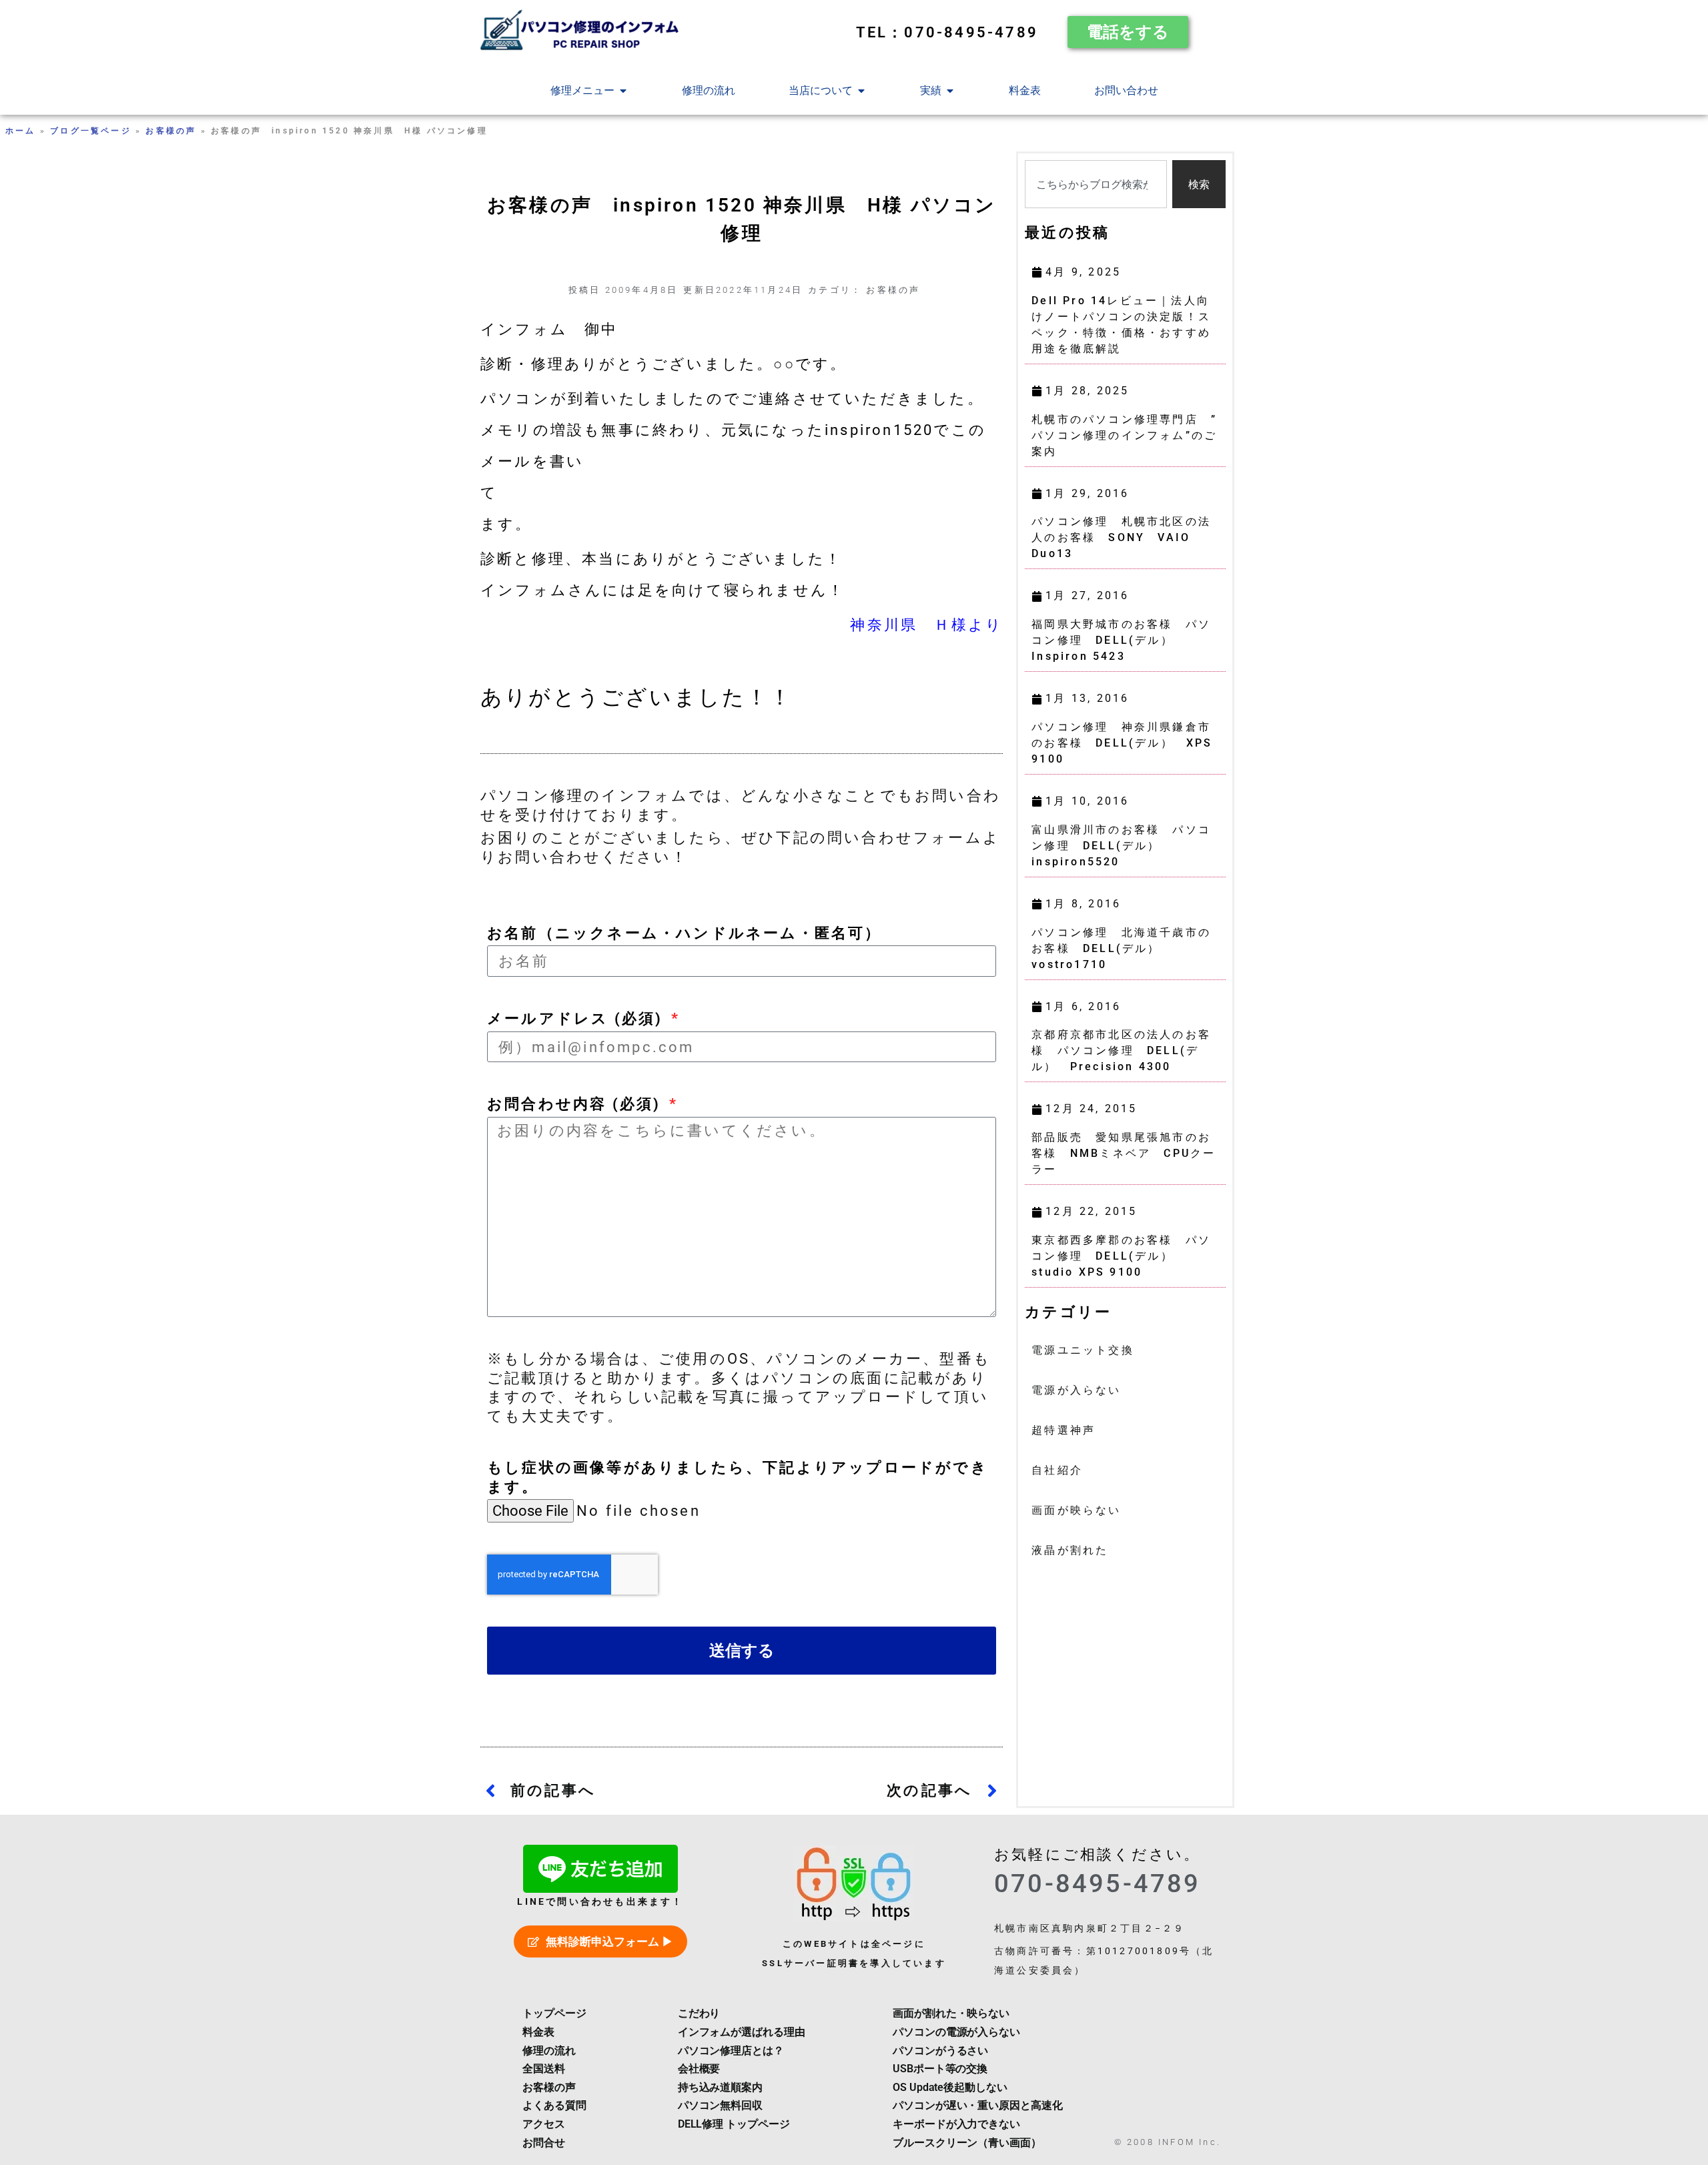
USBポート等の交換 (940, 2069)
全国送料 (544, 2069)
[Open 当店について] (861, 91)
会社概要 (699, 2069)
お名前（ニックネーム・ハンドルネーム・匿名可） (685, 933)
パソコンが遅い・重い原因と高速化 (977, 2105)
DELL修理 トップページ (734, 2124)
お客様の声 (171, 131)
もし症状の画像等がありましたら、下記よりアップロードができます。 (738, 1477)
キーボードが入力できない (956, 2124)
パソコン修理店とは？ (731, 2051)
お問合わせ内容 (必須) (577, 1104)
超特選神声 (1063, 1430)
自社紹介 (1057, 1470)
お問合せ (544, 2143)
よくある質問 (554, 2105)
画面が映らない (1076, 1510)
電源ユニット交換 (1083, 1350)
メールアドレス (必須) (578, 1018)
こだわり (699, 2013)
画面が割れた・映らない (951, 2013)
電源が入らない (1076, 1390)
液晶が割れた (1070, 1550)
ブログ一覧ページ (91, 131)
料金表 (538, 2032)
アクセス (544, 2124)
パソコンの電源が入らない (956, 2032)
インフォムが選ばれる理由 (742, 2032)
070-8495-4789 (1098, 1883)
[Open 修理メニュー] (623, 91)
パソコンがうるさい (940, 2051)
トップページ (554, 2013)
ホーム (21, 131)
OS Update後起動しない (950, 2087)
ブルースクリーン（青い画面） (967, 2143)
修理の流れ (549, 2051)
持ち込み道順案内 (720, 2087)
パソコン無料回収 (720, 2105)
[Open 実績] (950, 91)
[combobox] (1096, 184)
